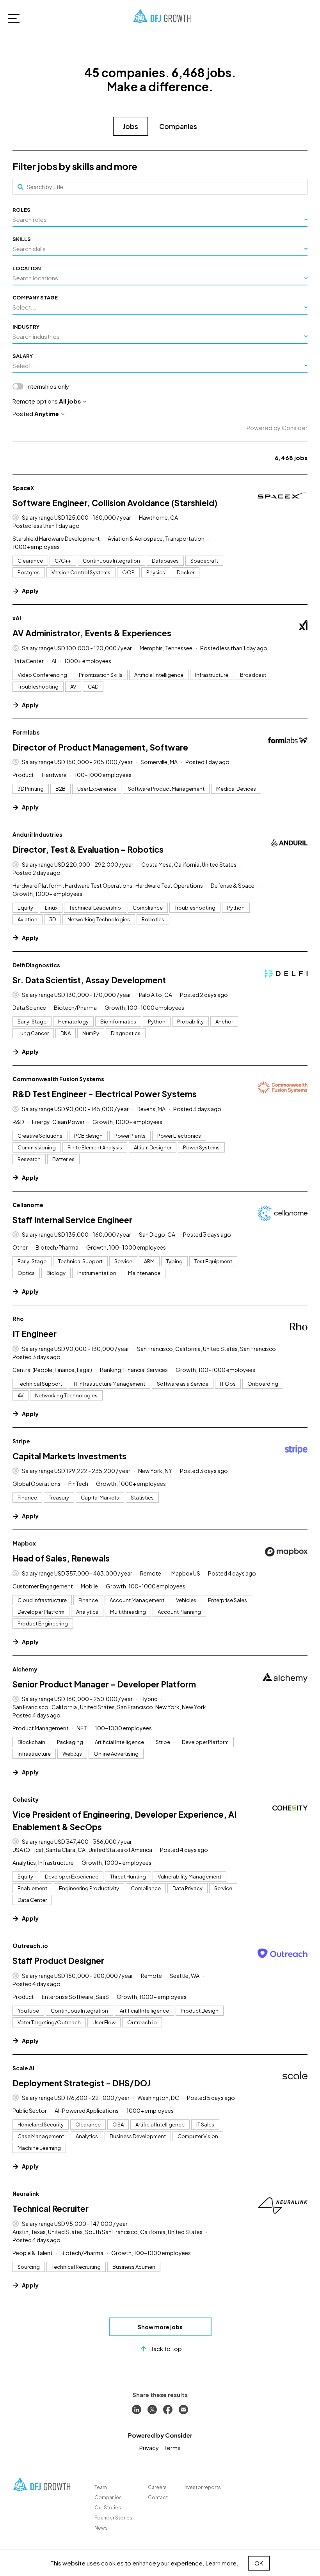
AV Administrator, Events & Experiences (92, 633)
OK (259, 2563)
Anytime (47, 413)
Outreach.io (30, 1946)
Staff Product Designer (58, 1961)
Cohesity (26, 1799)
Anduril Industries (37, 834)
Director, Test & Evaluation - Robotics (88, 849)
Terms (172, 2448)
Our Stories (108, 2508)
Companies (178, 126)
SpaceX (23, 488)
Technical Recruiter (51, 2209)
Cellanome (28, 1205)
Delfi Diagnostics (36, 965)
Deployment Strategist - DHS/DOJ (81, 2083)
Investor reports (202, 2487)
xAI (17, 618)
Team (101, 2487)
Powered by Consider (277, 428)
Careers (157, 2487)
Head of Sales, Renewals (61, 1558)
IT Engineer (35, 1334)
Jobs (131, 126)
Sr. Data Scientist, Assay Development (89, 980)
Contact (158, 2497)
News (101, 2528)
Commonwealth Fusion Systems (58, 1079)
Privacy (149, 2448)
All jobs (70, 401)
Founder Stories (113, 2518)
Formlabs (26, 732)
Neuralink (26, 2194)
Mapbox (24, 1543)
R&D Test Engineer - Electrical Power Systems (105, 1094)
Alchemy (25, 1669)
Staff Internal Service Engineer (72, 1220)
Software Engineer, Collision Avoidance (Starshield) (115, 503)
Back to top (166, 2348)
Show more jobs (160, 2327)
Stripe (21, 1441)
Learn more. (222, 2563)
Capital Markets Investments (69, 1456)
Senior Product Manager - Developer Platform (104, 1684)
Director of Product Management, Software (100, 747)
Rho (18, 1319)
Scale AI (23, 2068)
